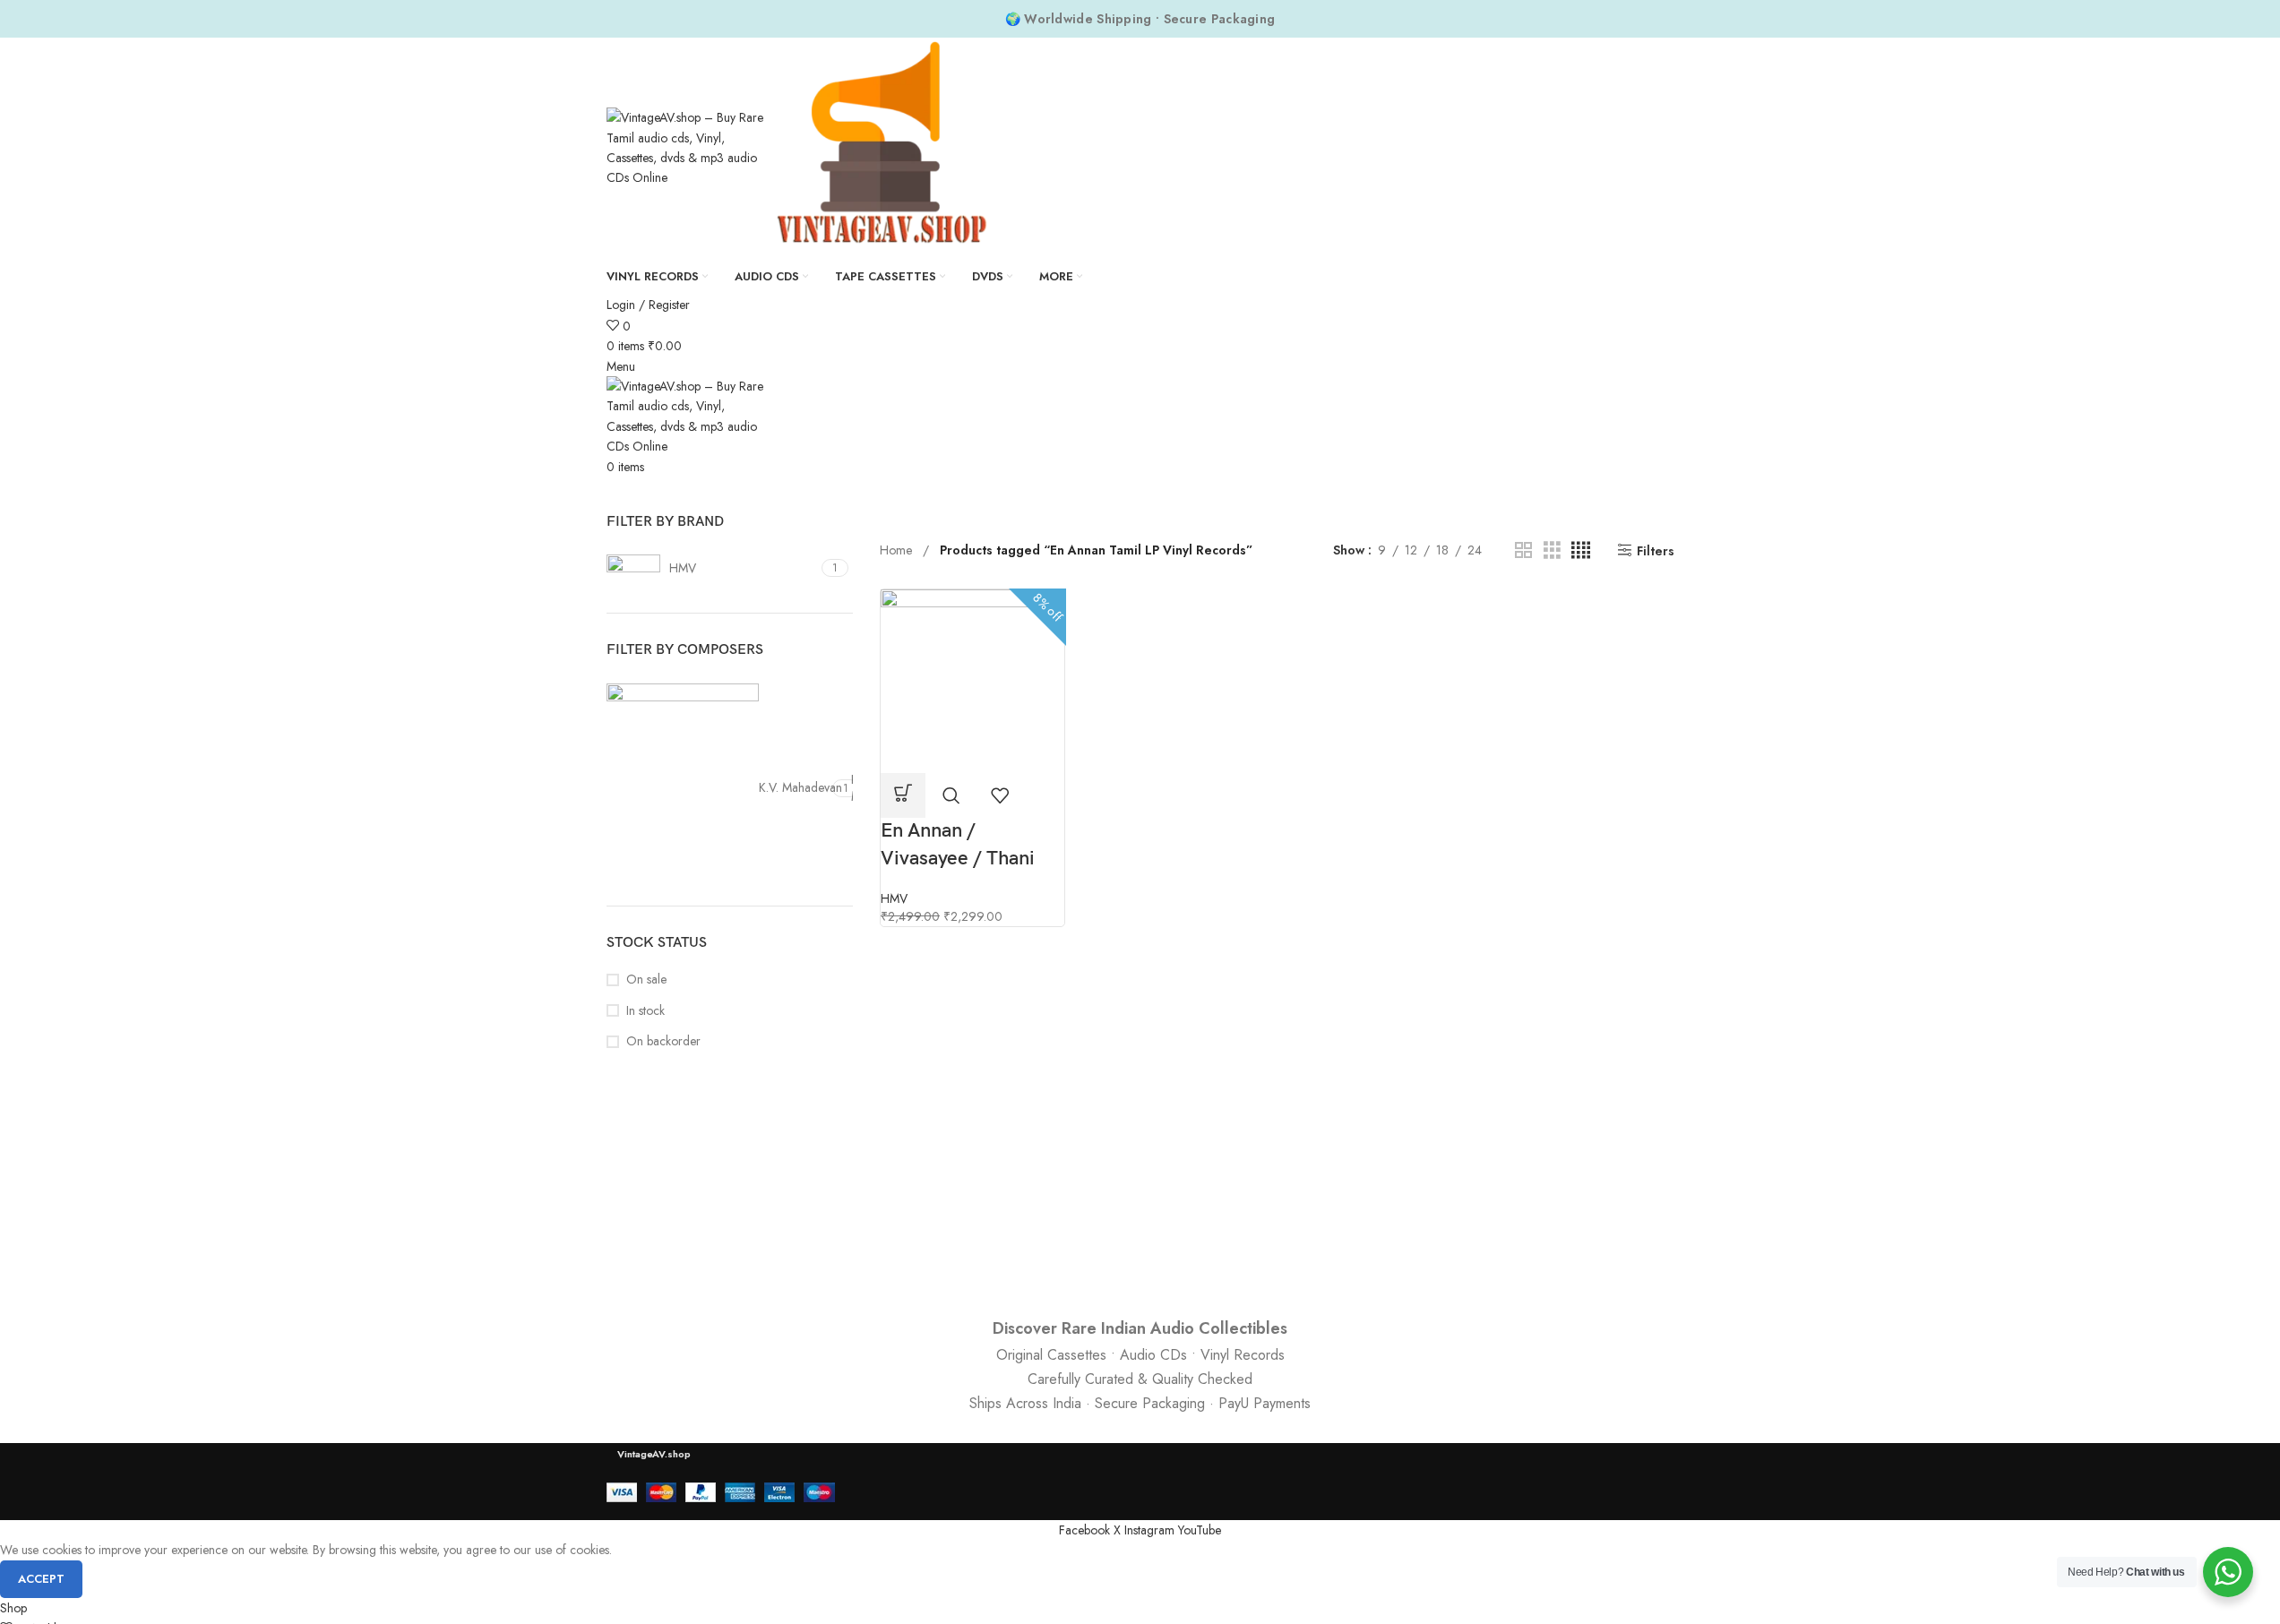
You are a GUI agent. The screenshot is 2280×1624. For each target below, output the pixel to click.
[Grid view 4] (1581, 550)
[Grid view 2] (1523, 550)
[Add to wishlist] (1000, 795)
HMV (894, 898)
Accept (41, 1579)
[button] (903, 795)
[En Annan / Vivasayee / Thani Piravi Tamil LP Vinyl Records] (972, 680)
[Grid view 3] (1552, 550)
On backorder (663, 1041)
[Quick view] (951, 795)
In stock (645, 1011)
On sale (646, 980)
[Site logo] (689, 146)
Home (898, 550)
